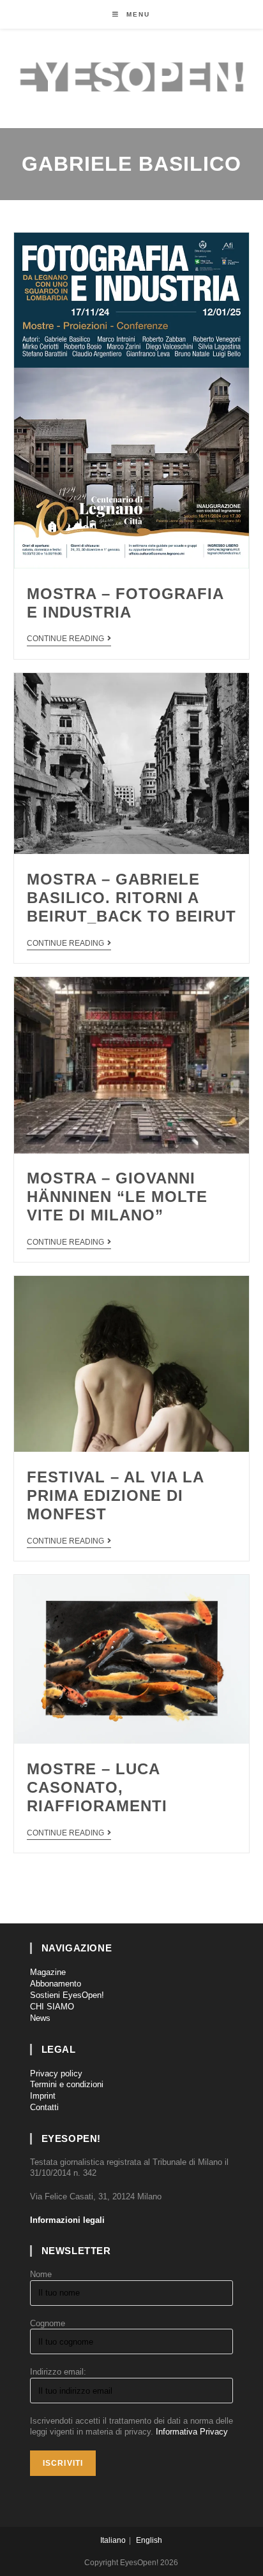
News (40, 2018)
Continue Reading (65, 639)
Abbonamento (56, 1984)
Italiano (113, 2540)
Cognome (48, 2323)
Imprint (43, 2096)
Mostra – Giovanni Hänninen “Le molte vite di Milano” (117, 1197)
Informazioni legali (67, 2220)
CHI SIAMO (52, 2007)
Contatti (44, 2107)
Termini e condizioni (67, 2084)
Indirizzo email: (58, 2372)
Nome (41, 2274)
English (149, 2540)
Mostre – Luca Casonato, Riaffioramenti (97, 1787)
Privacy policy (56, 2073)
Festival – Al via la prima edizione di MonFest (115, 1495)
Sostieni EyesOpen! (67, 1995)
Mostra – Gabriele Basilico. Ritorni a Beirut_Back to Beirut (131, 898)
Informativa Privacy (192, 2432)
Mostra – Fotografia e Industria (125, 603)
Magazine (48, 1972)
